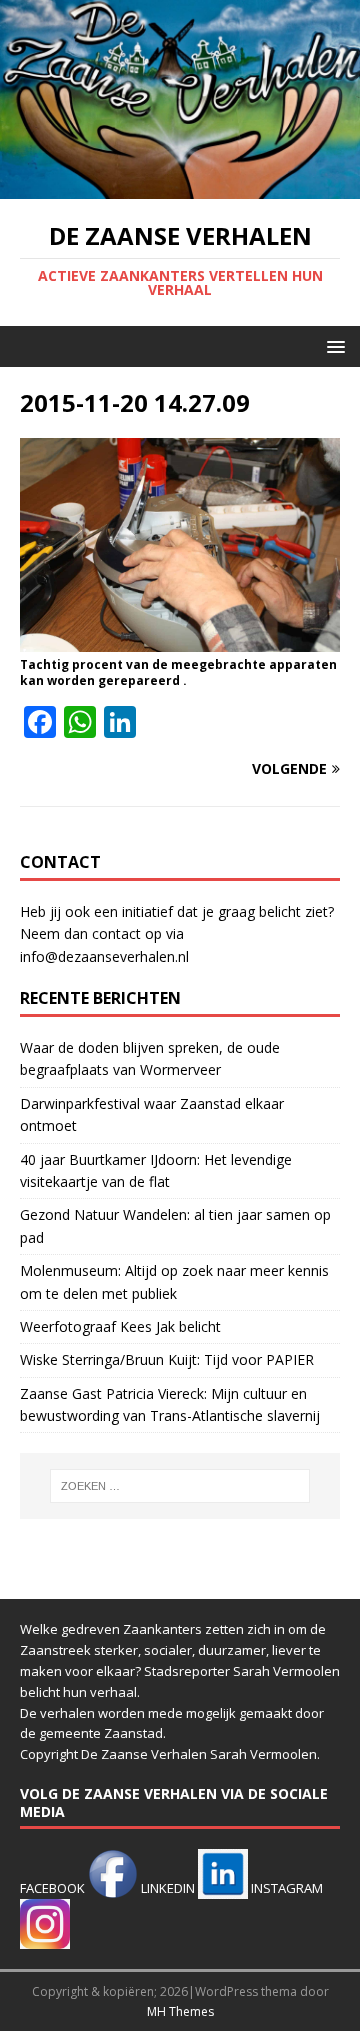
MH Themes (180, 2011)
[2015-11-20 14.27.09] (180, 639)
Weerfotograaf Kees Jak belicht (120, 1326)
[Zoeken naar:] (180, 1486)
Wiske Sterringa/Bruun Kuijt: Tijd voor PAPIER (167, 1359)
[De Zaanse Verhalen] (180, 186)
